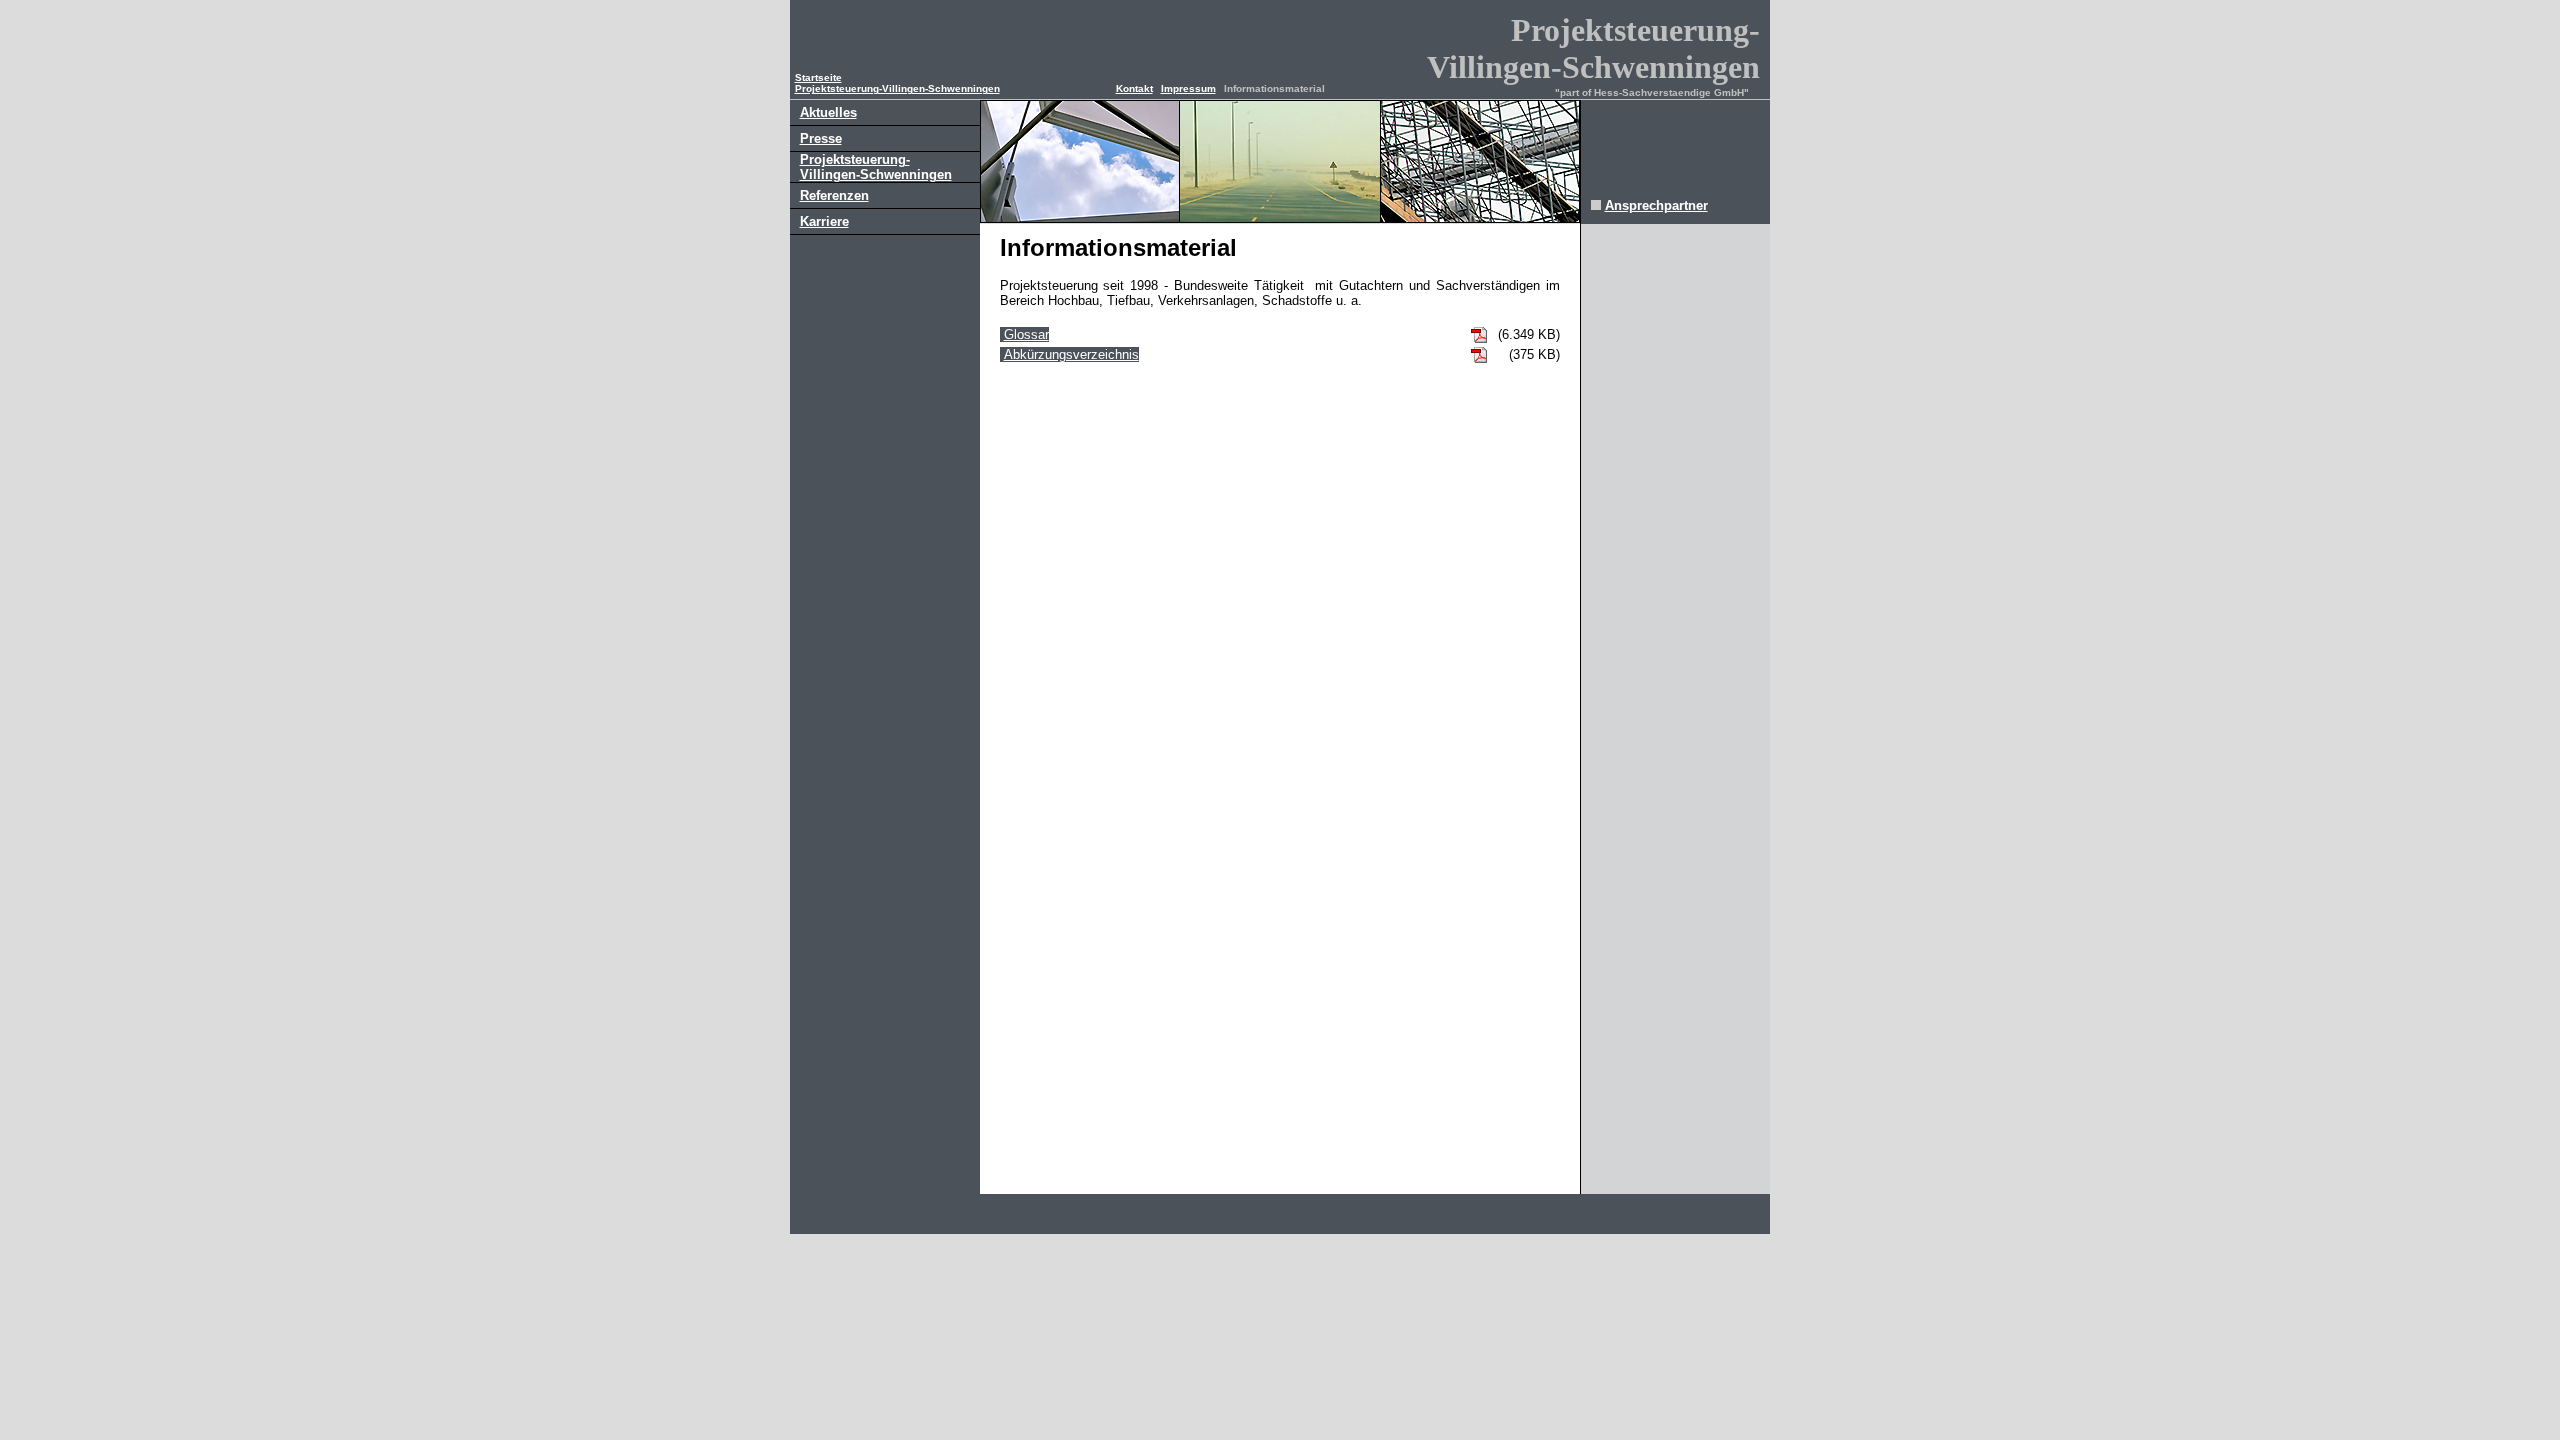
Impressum (1188, 88)
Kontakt (1134, 88)
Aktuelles (828, 112)
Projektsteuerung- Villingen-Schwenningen (876, 167)
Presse (821, 138)
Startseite (818, 77)
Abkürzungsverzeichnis (1071, 354)
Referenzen (834, 195)
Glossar (1026, 334)
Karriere (824, 221)
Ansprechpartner (1656, 205)
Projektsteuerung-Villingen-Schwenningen (897, 88)
